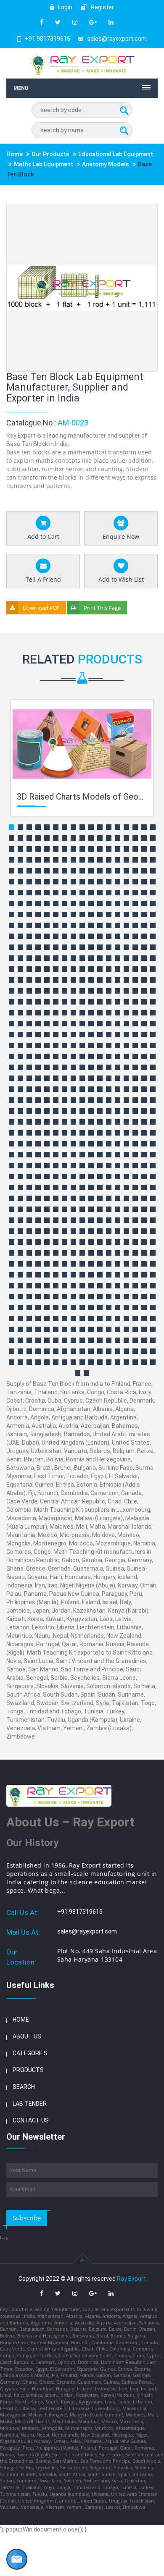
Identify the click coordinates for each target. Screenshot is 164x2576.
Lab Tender (30, 2104)
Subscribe (27, 2218)
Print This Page (102, 608)
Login (65, 7)
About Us (27, 2036)
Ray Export (131, 2279)
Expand (141, 211)
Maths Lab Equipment (44, 164)
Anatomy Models (106, 164)
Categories (30, 2053)
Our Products (50, 154)
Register (102, 7)
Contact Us (31, 2120)
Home (15, 154)
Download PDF (41, 608)
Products (28, 2070)
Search (24, 2087)
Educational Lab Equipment (116, 154)
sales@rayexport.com (117, 39)
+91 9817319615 (48, 39)
